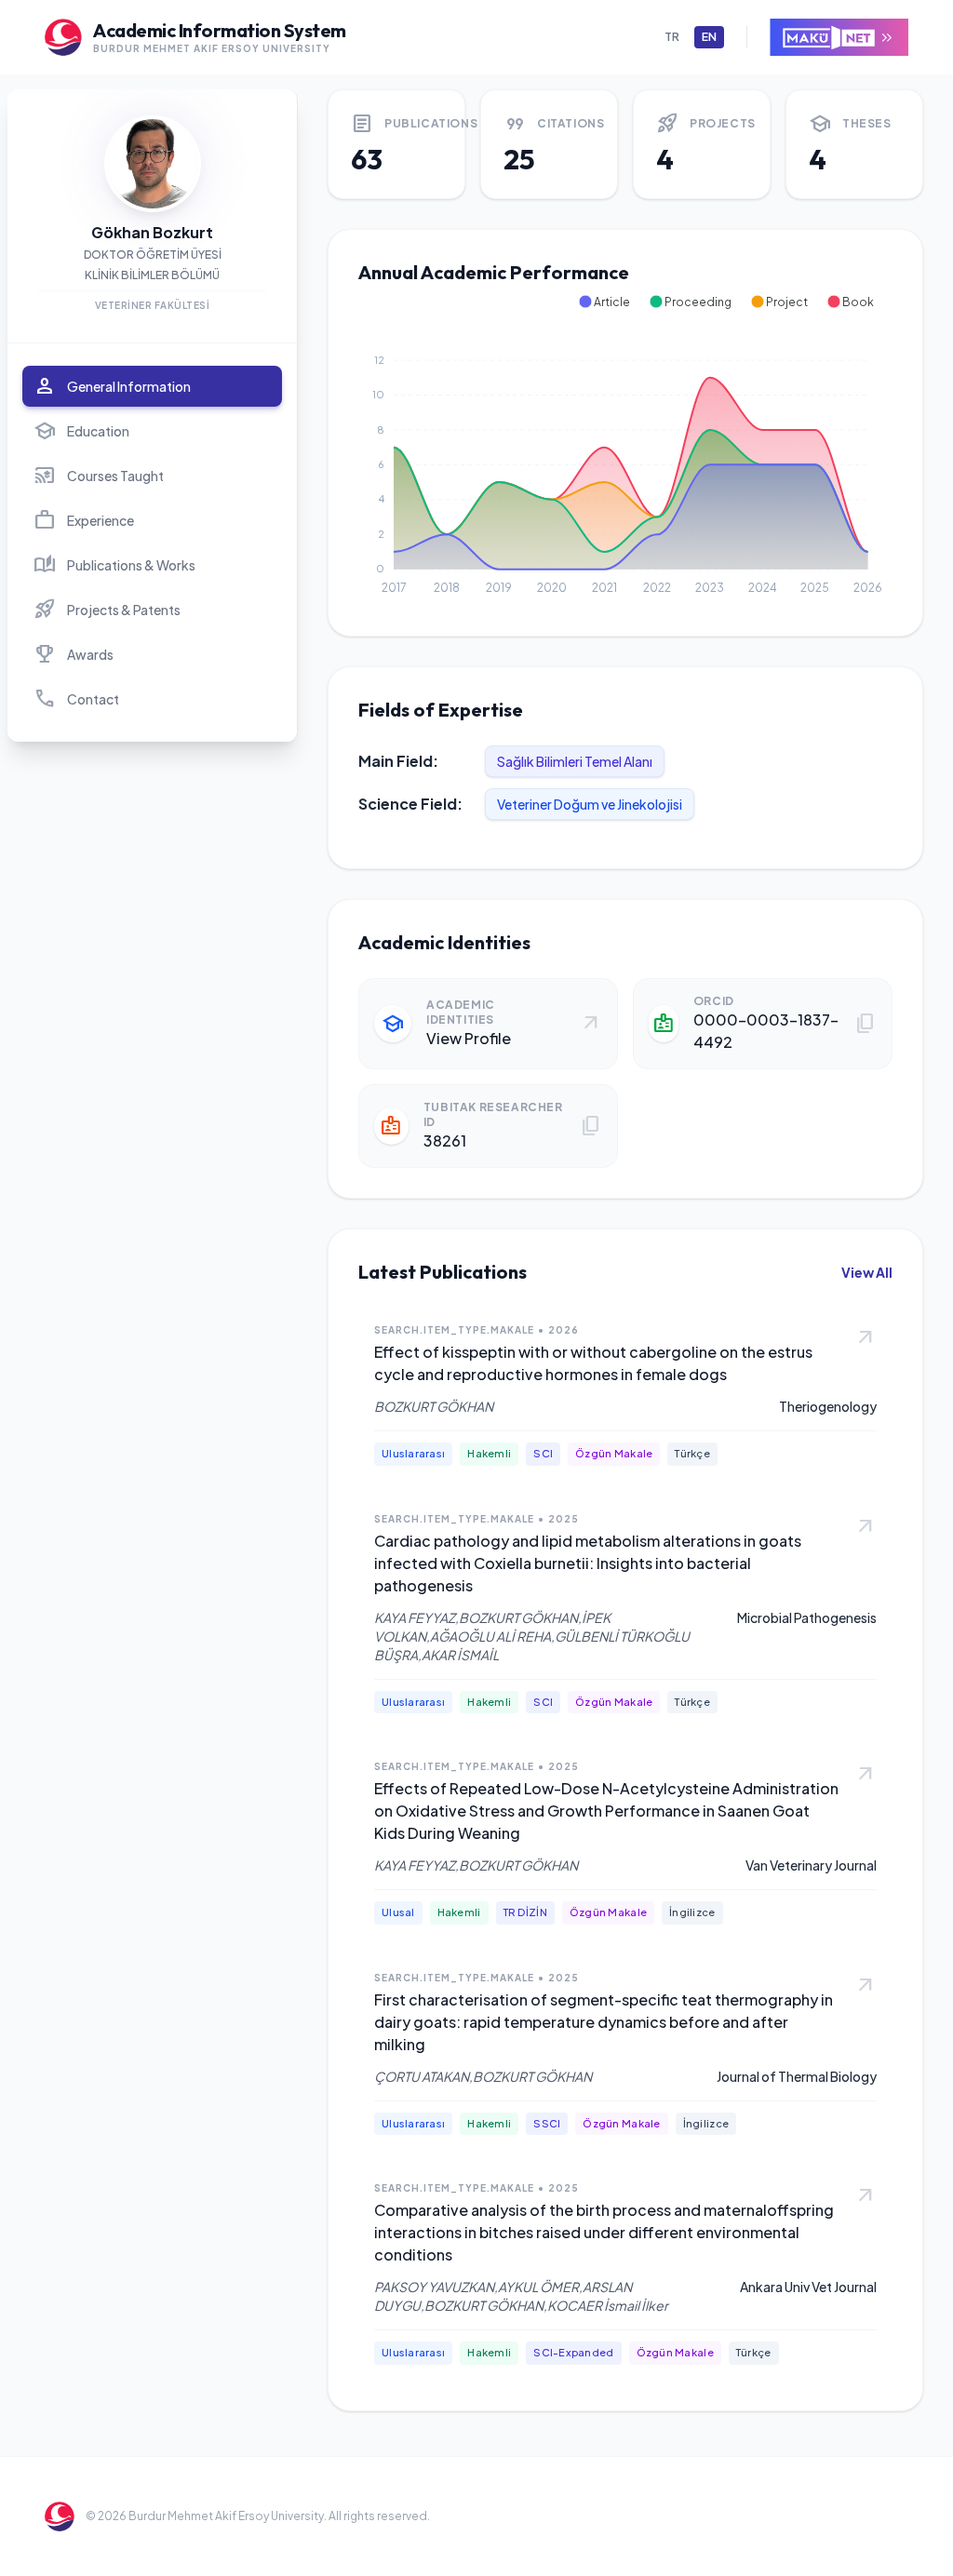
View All (867, 1272)
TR (672, 37)
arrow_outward (866, 1338)
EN (709, 37)
